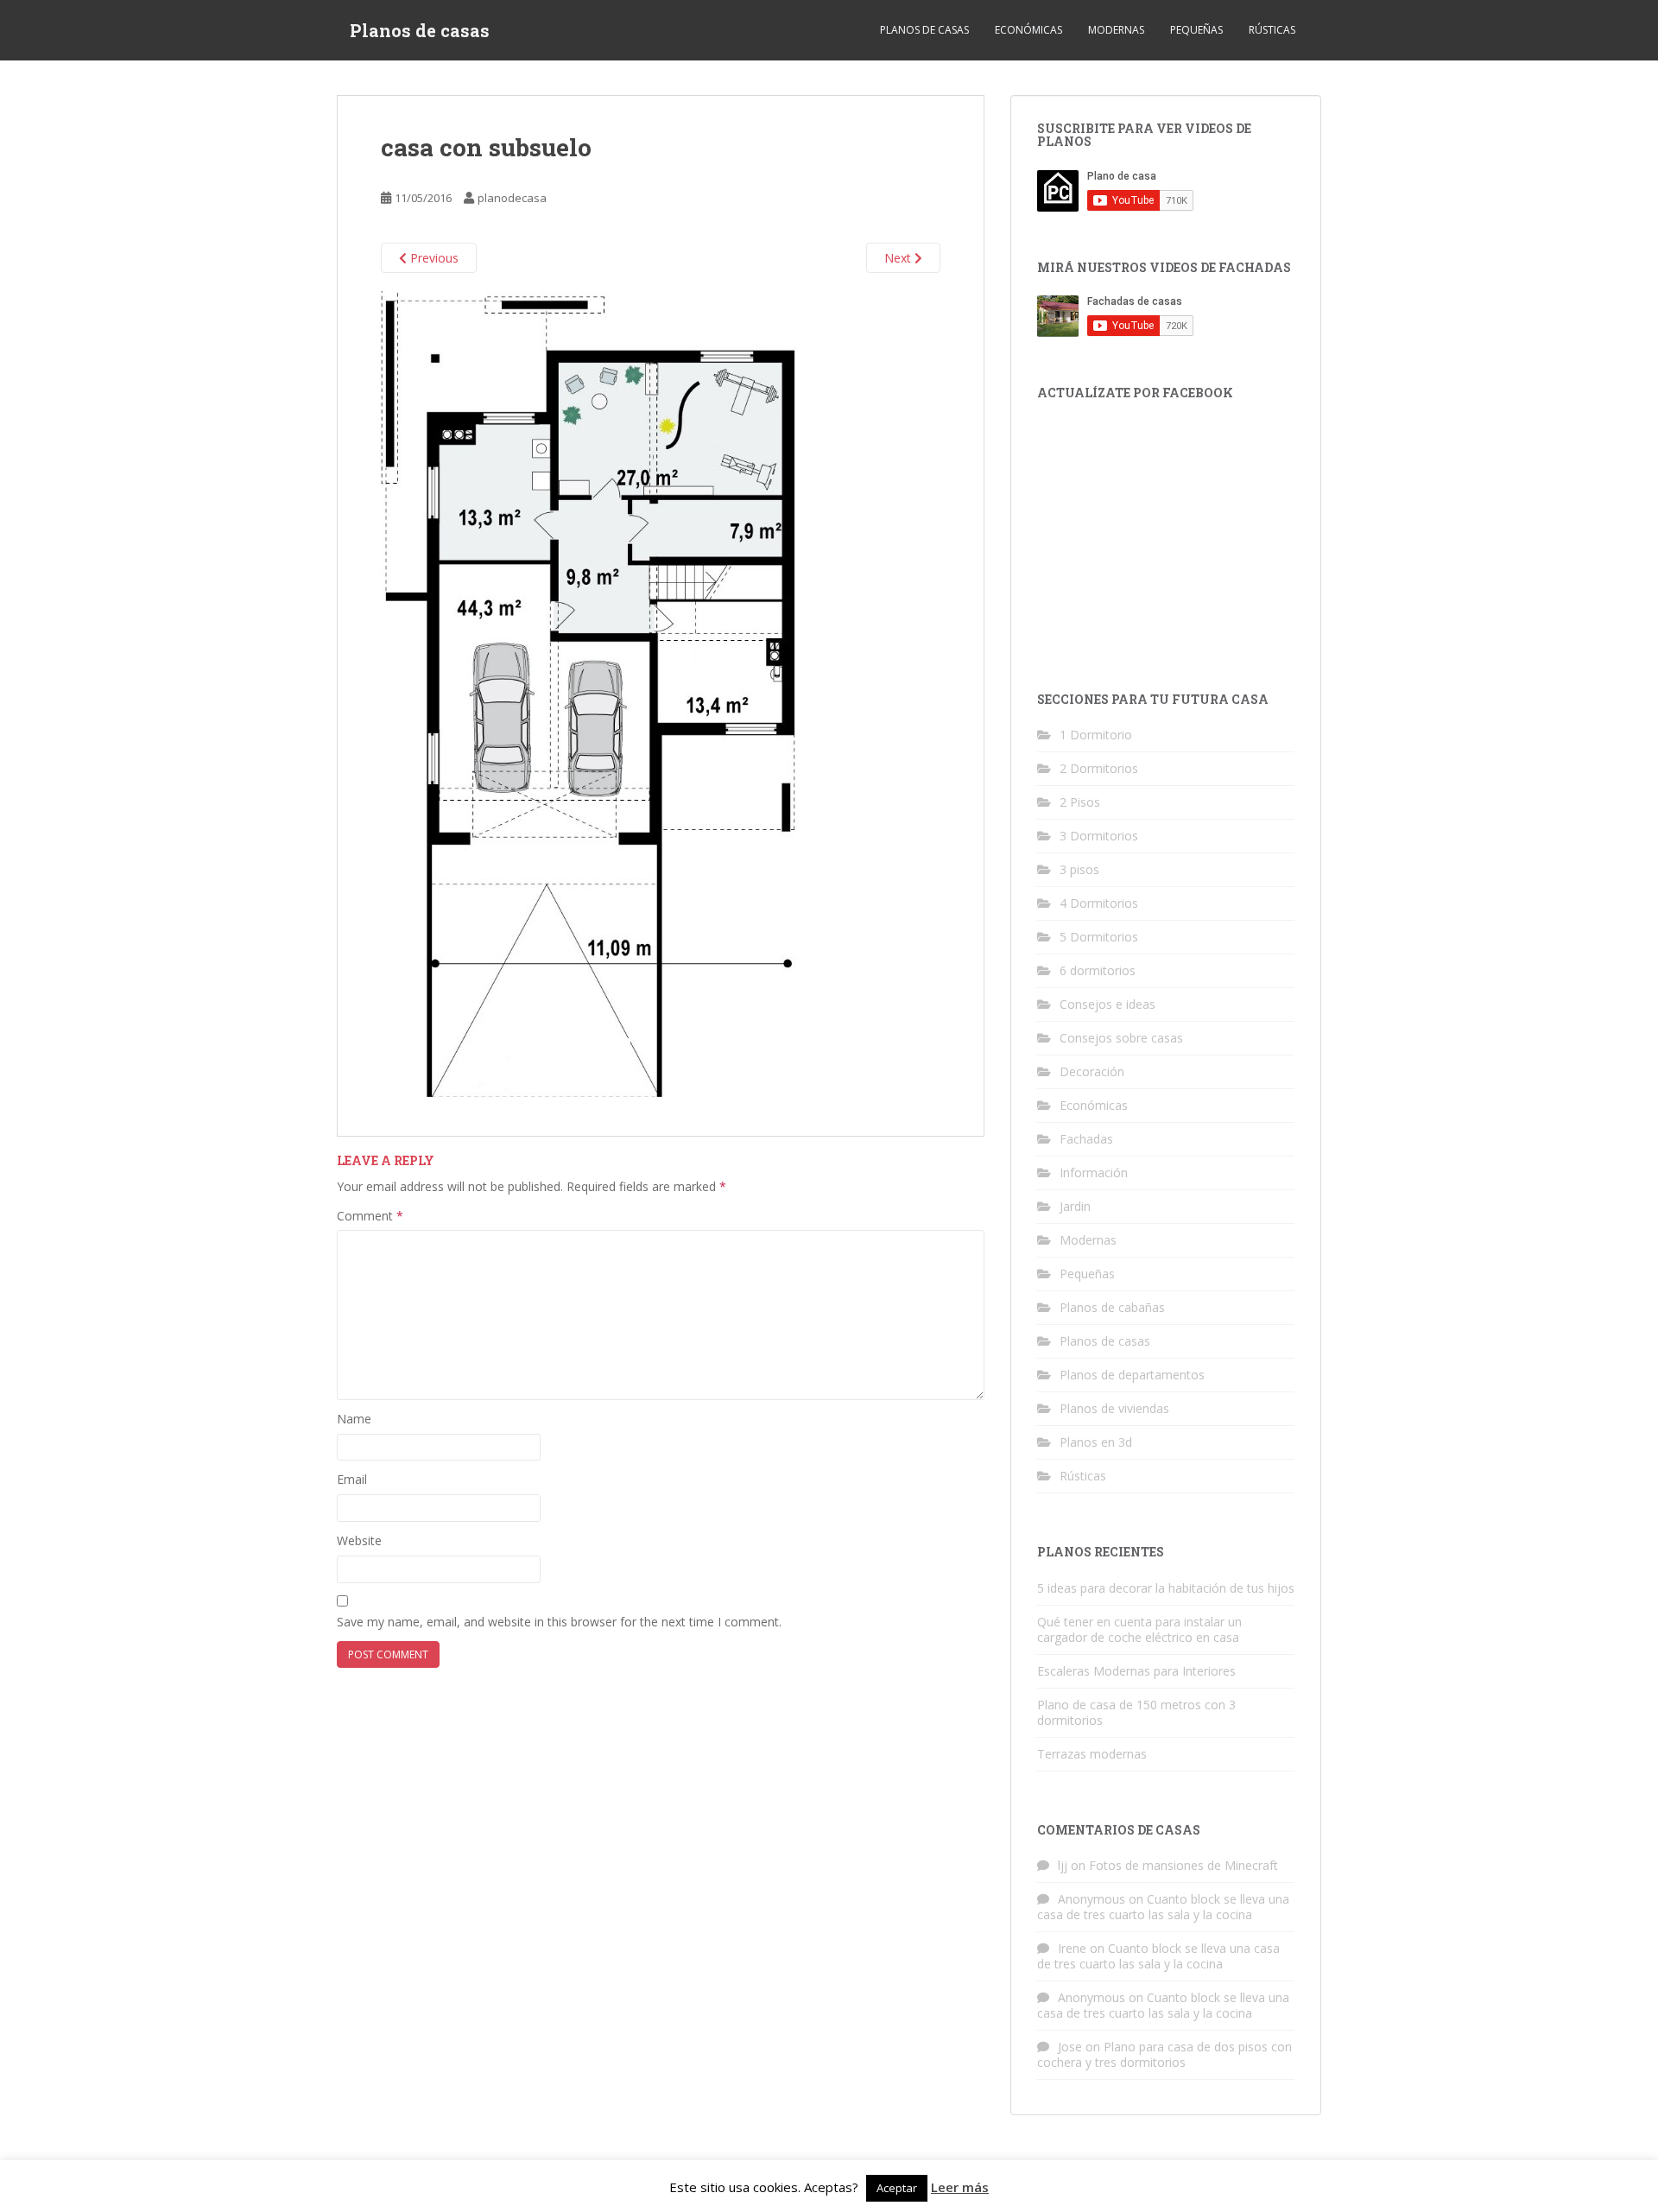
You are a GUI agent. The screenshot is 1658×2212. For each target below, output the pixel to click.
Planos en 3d (1096, 1442)
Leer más (960, 2187)
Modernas (1116, 30)
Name (354, 1419)
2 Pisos (1080, 802)
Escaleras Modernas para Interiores (1136, 1671)
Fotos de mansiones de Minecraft (1183, 1865)
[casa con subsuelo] (589, 693)
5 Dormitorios (1099, 937)
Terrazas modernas (1092, 1754)
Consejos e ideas (1107, 1004)
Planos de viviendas (1114, 1408)
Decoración (1092, 1071)
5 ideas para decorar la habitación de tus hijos (1166, 1588)
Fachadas (1086, 1139)
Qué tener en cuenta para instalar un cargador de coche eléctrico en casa (1139, 1629)
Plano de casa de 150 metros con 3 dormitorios (1136, 1712)
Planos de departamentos (1132, 1375)
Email (352, 1479)
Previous (433, 258)
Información (1094, 1173)
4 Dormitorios (1099, 903)
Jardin (1075, 1206)
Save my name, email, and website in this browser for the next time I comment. (559, 1622)
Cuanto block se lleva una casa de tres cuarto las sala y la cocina (1163, 1907)
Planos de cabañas (1112, 1307)
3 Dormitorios (1099, 836)
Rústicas (1272, 30)
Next (899, 258)
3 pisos (1079, 869)
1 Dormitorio (1096, 735)
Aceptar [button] (897, 2188)
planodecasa (512, 198)
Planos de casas (420, 30)
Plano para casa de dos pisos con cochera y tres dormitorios (1164, 2054)
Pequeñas (1196, 30)
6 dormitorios (1098, 970)
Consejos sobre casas (1121, 1038)
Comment (370, 1216)
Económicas (1028, 30)
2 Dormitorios (1099, 768)
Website (359, 1540)
